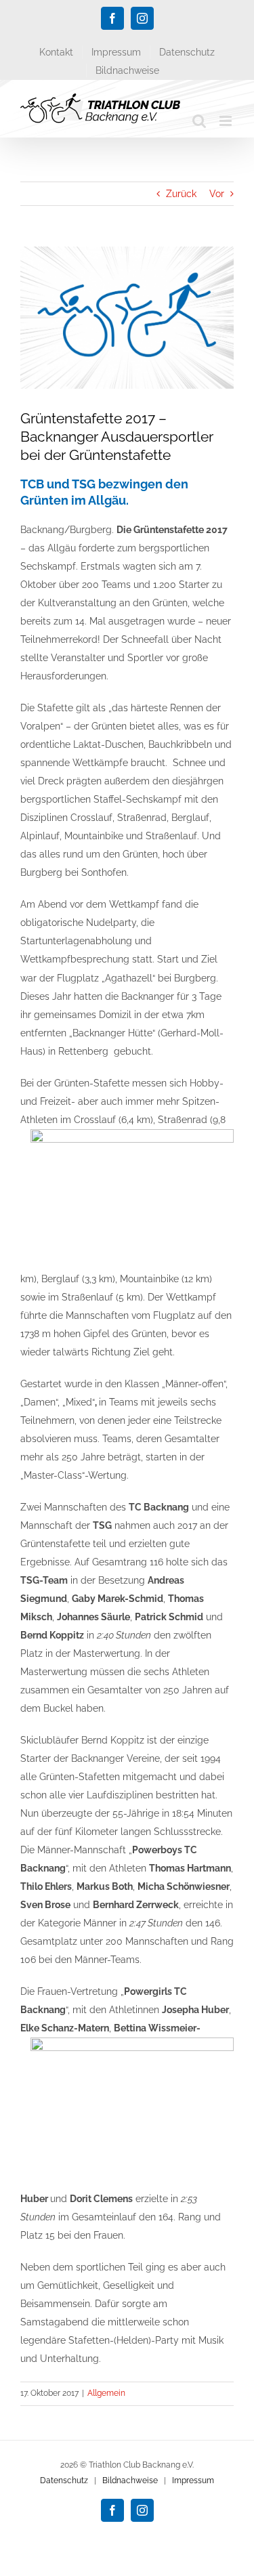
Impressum (193, 2480)
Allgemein (106, 2393)
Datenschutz (64, 2480)
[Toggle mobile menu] (227, 121)
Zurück (181, 194)
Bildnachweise (130, 2480)
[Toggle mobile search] (199, 121)
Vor (217, 194)
